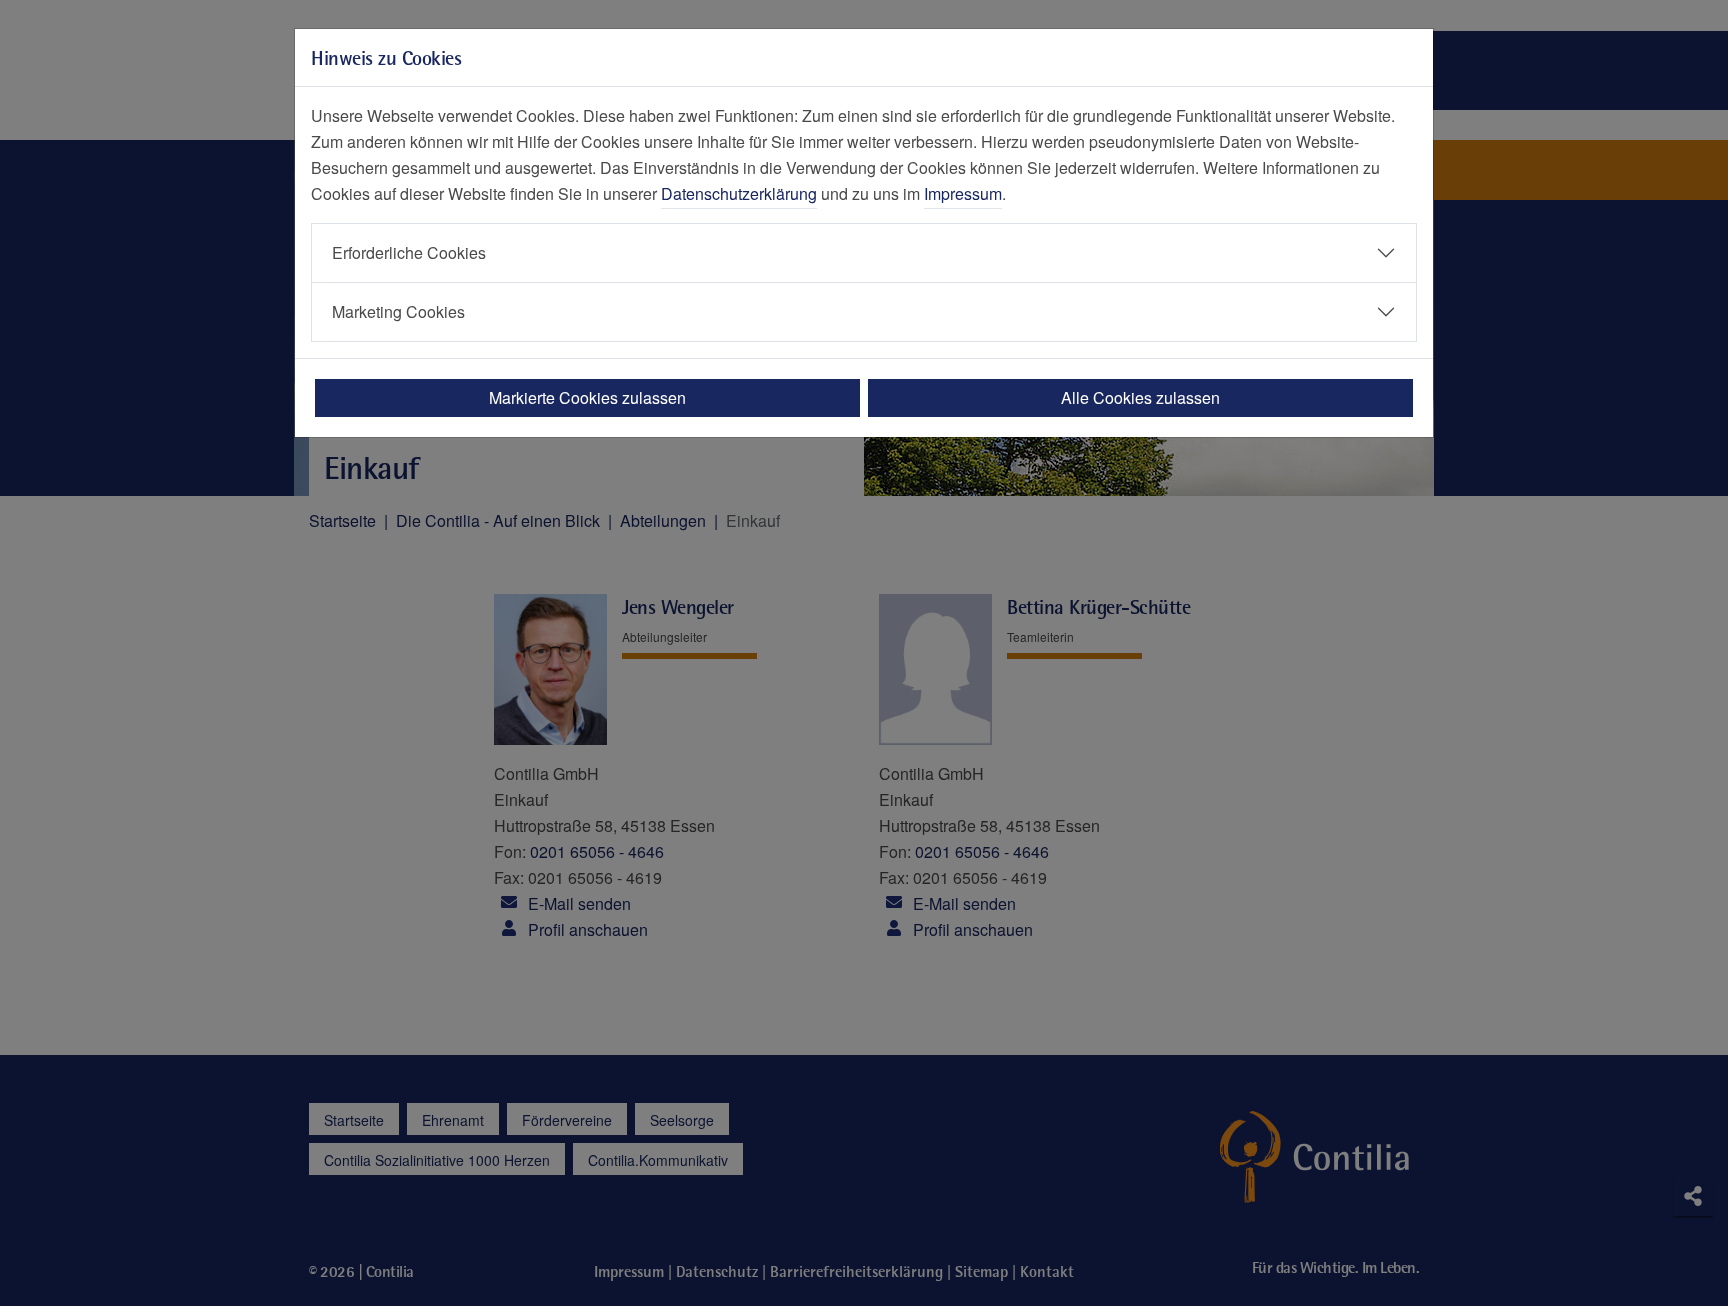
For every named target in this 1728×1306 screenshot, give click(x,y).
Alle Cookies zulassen (1140, 397)
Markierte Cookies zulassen (587, 397)
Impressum (963, 193)
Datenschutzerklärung (739, 193)
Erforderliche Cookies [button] (409, 252)
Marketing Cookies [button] (398, 311)
